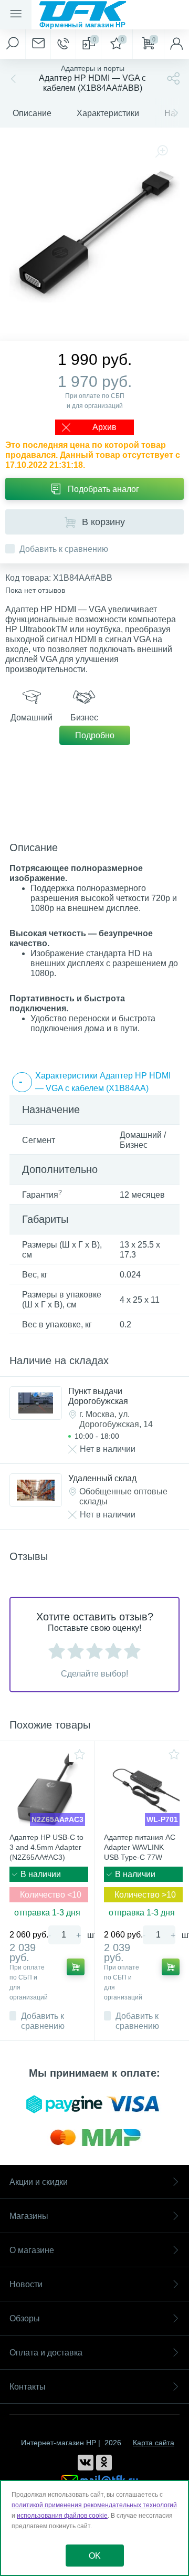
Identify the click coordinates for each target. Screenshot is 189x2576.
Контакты (28, 2387)
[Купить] (76, 1967)
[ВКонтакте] (86, 2463)
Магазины (29, 2216)
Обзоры (25, 2318)
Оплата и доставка (46, 2353)
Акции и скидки (39, 2182)
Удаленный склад (102, 1478)
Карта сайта (154, 2443)
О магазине (32, 2250)
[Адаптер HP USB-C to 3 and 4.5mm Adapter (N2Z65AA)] (47, 1788)
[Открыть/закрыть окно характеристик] (22, 1082)
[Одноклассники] (104, 2463)
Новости (26, 2284)
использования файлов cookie (62, 2516)
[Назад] (12, 78)
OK (95, 2556)
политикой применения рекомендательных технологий (94, 2505)
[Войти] (176, 44)
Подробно (95, 735)
